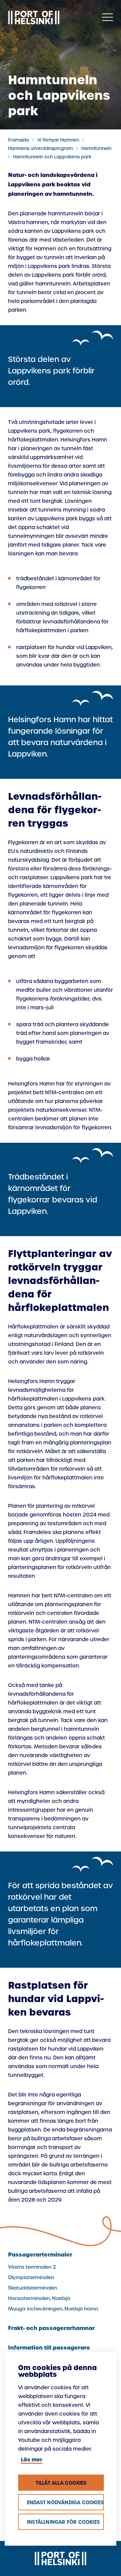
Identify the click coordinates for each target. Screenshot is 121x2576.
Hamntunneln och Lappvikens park (52, 157)
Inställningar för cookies (63, 2522)
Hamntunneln (96, 148)
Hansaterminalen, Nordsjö (39, 2298)
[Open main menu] (108, 18)
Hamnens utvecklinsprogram (41, 148)
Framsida (18, 140)
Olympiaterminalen (31, 2277)
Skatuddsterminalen (33, 2288)
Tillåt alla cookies (61, 2483)
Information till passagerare (49, 2348)
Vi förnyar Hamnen (58, 140)
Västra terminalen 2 (32, 2267)
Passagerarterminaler (40, 2255)
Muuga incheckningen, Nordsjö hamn (53, 2309)
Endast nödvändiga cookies (65, 2503)
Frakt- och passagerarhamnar (51, 2328)
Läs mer (32, 2460)
